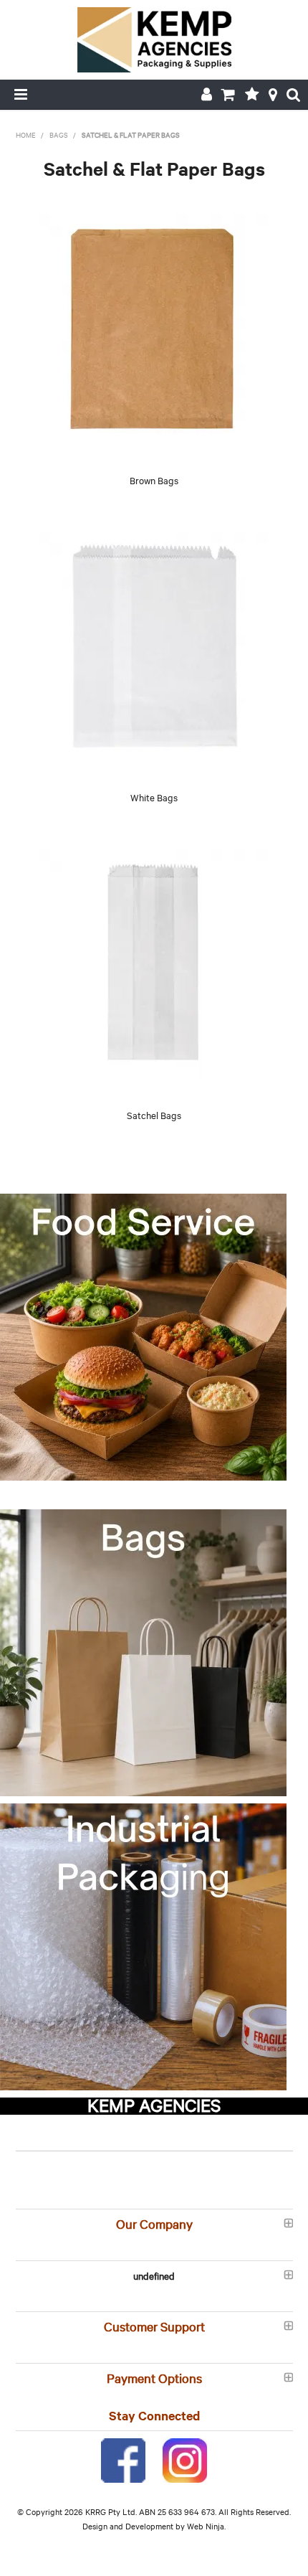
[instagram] (185, 2458)
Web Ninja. (206, 2526)
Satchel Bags (154, 1115)
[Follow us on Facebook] (123, 2458)
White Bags (154, 797)
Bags (59, 135)
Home (26, 135)
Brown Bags (154, 480)
